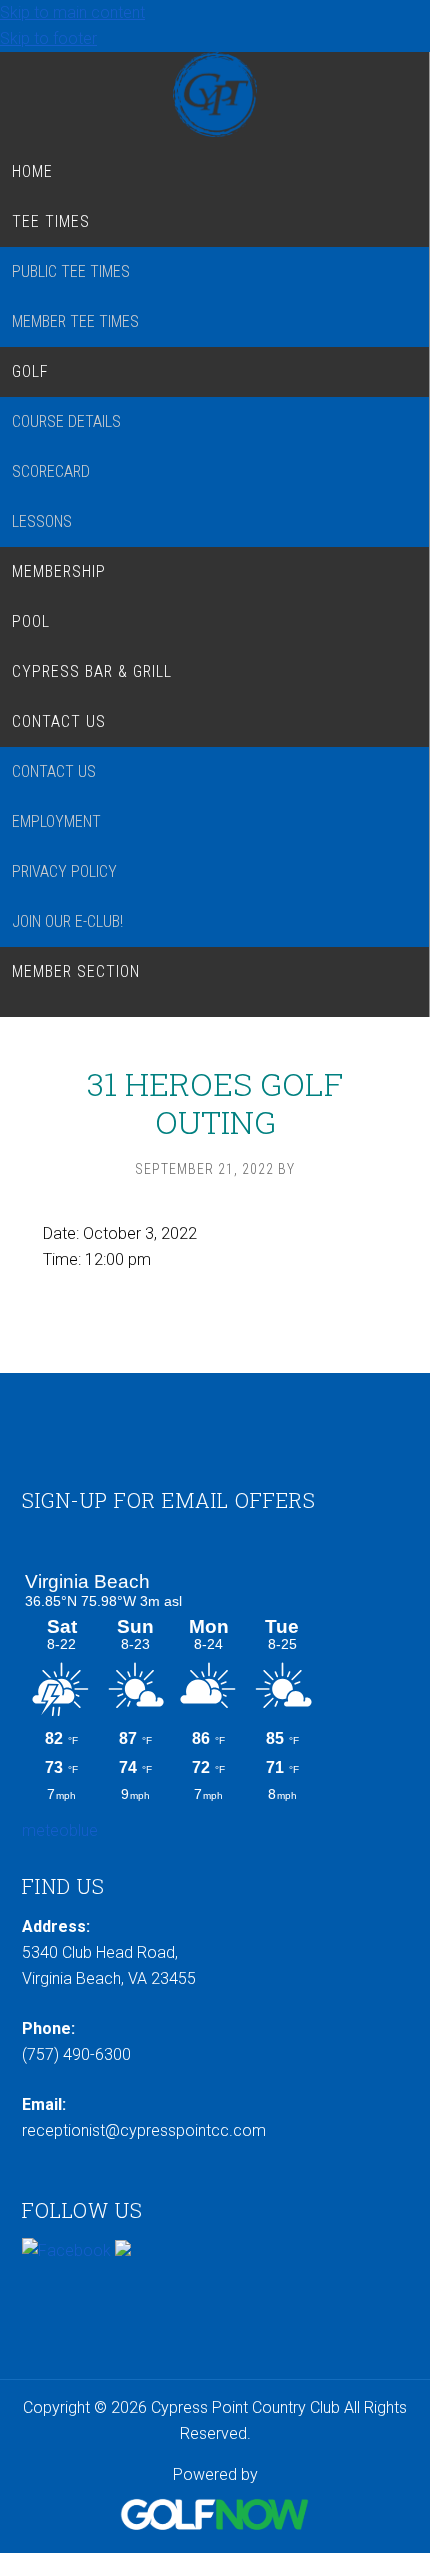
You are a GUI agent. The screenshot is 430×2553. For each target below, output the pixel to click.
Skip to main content (72, 12)
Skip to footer (48, 38)
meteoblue (60, 1830)
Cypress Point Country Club (214, 94)
